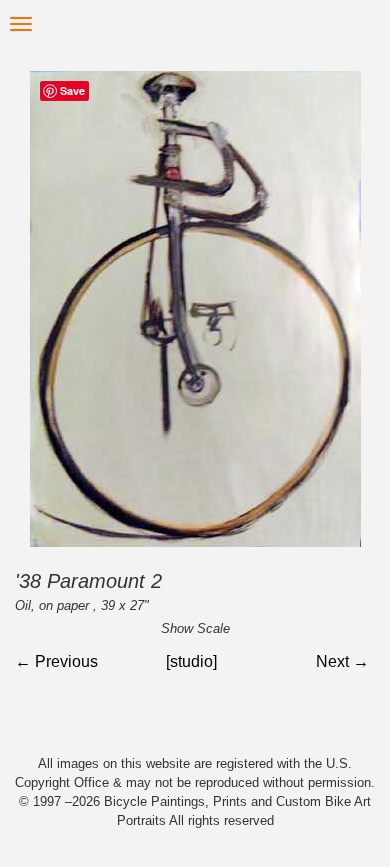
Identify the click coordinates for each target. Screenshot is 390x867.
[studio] (191, 661)
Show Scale (195, 628)
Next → (342, 661)
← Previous (56, 661)
